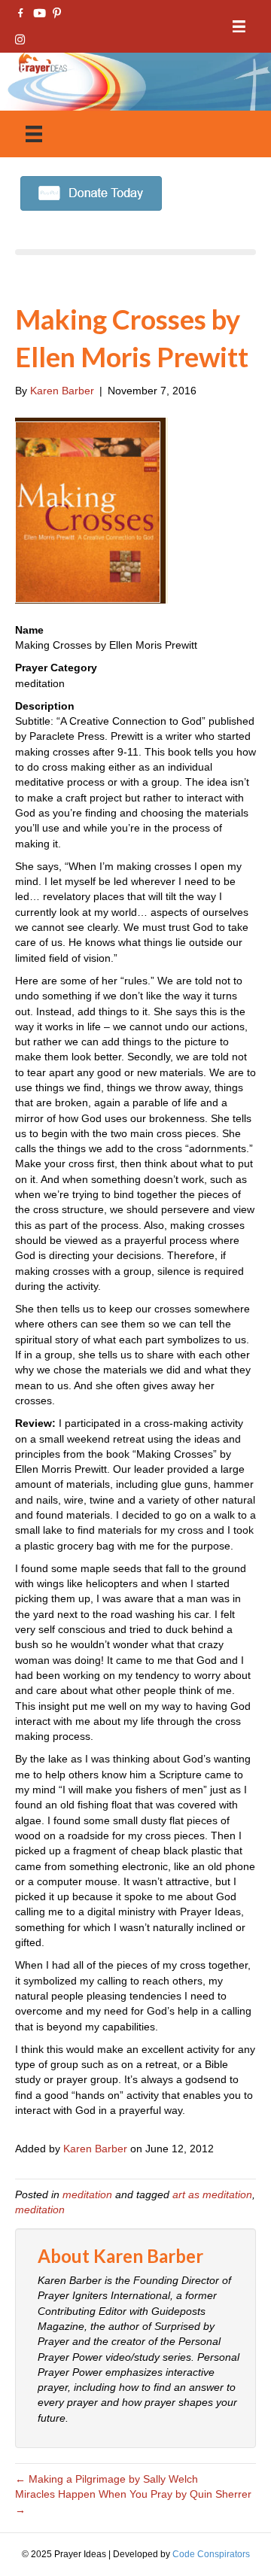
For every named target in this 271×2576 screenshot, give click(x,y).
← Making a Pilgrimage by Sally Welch (107, 2479)
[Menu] (239, 27)
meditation (87, 2194)
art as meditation (212, 2194)
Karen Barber (95, 2149)
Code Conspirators (211, 2554)
